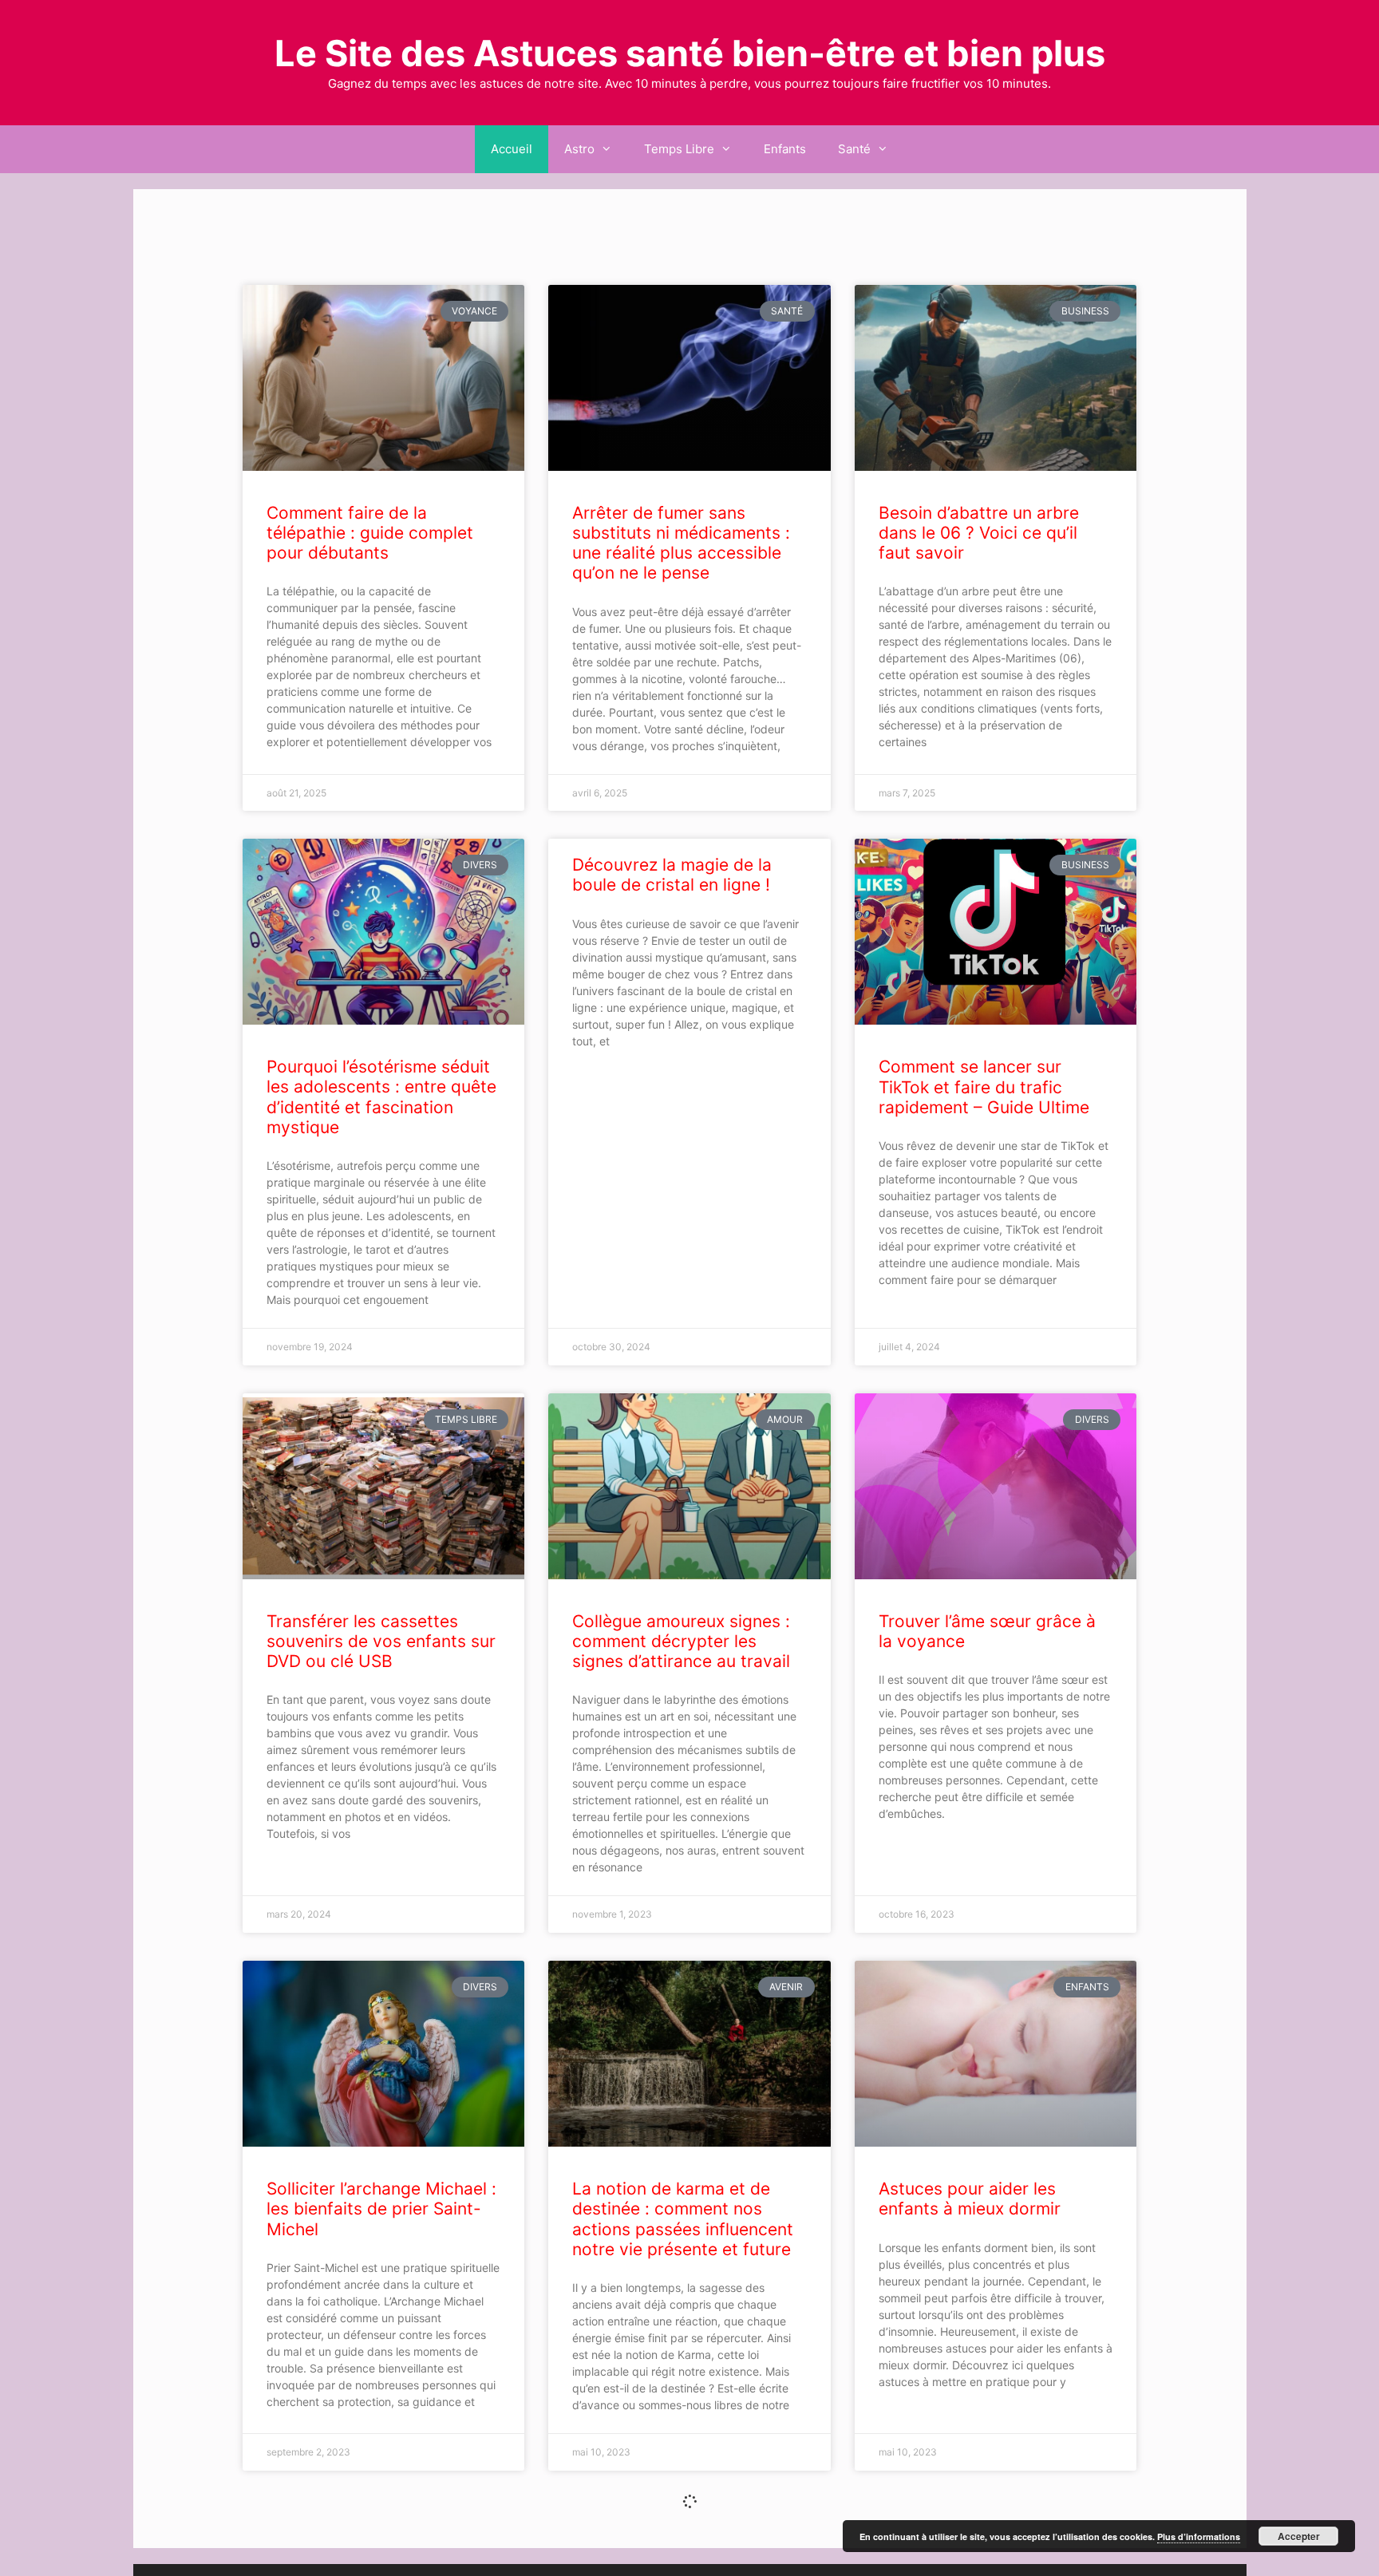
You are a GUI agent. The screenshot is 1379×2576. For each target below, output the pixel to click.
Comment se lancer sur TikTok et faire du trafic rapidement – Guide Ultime (984, 1087)
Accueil (512, 149)
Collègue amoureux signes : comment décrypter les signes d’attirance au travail (681, 1641)
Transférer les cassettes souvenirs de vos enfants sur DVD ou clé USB (381, 1641)
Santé (854, 149)
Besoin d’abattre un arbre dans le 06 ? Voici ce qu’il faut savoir (979, 533)
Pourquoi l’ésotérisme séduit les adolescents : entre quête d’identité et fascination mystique (381, 1097)
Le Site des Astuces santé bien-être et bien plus (690, 53)
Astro (579, 149)
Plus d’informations (1199, 2536)
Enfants (785, 149)
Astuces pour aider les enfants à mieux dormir (970, 2199)
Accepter (1299, 2536)
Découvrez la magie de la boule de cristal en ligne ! (672, 875)
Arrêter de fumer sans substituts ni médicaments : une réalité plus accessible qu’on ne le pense (681, 543)
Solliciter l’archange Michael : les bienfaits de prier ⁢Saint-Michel (381, 2209)
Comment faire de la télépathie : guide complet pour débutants (370, 533)
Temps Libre (679, 149)
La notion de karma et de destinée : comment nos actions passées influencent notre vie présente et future (683, 2219)
